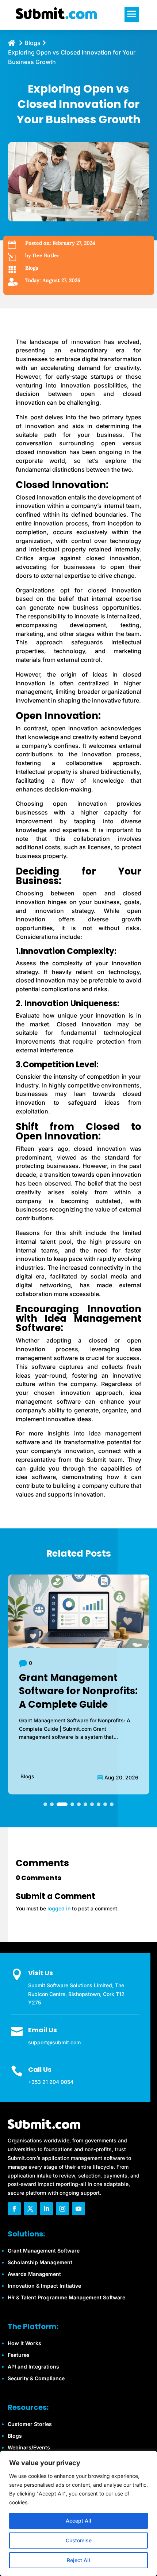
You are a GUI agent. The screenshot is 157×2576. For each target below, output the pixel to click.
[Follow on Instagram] (62, 2209)
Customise (79, 2540)
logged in (59, 1908)
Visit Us (41, 1973)
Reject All (78, 2560)
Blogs (32, 268)
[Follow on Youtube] (78, 2209)
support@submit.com (54, 2042)
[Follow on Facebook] (14, 2209)
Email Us (43, 2030)
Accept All (78, 2521)
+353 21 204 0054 (51, 2082)
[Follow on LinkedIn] (46, 2209)
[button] (45, 1804)
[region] (78, 2513)
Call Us (40, 2069)
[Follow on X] (30, 2209)
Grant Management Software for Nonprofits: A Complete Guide (78, 1691)
